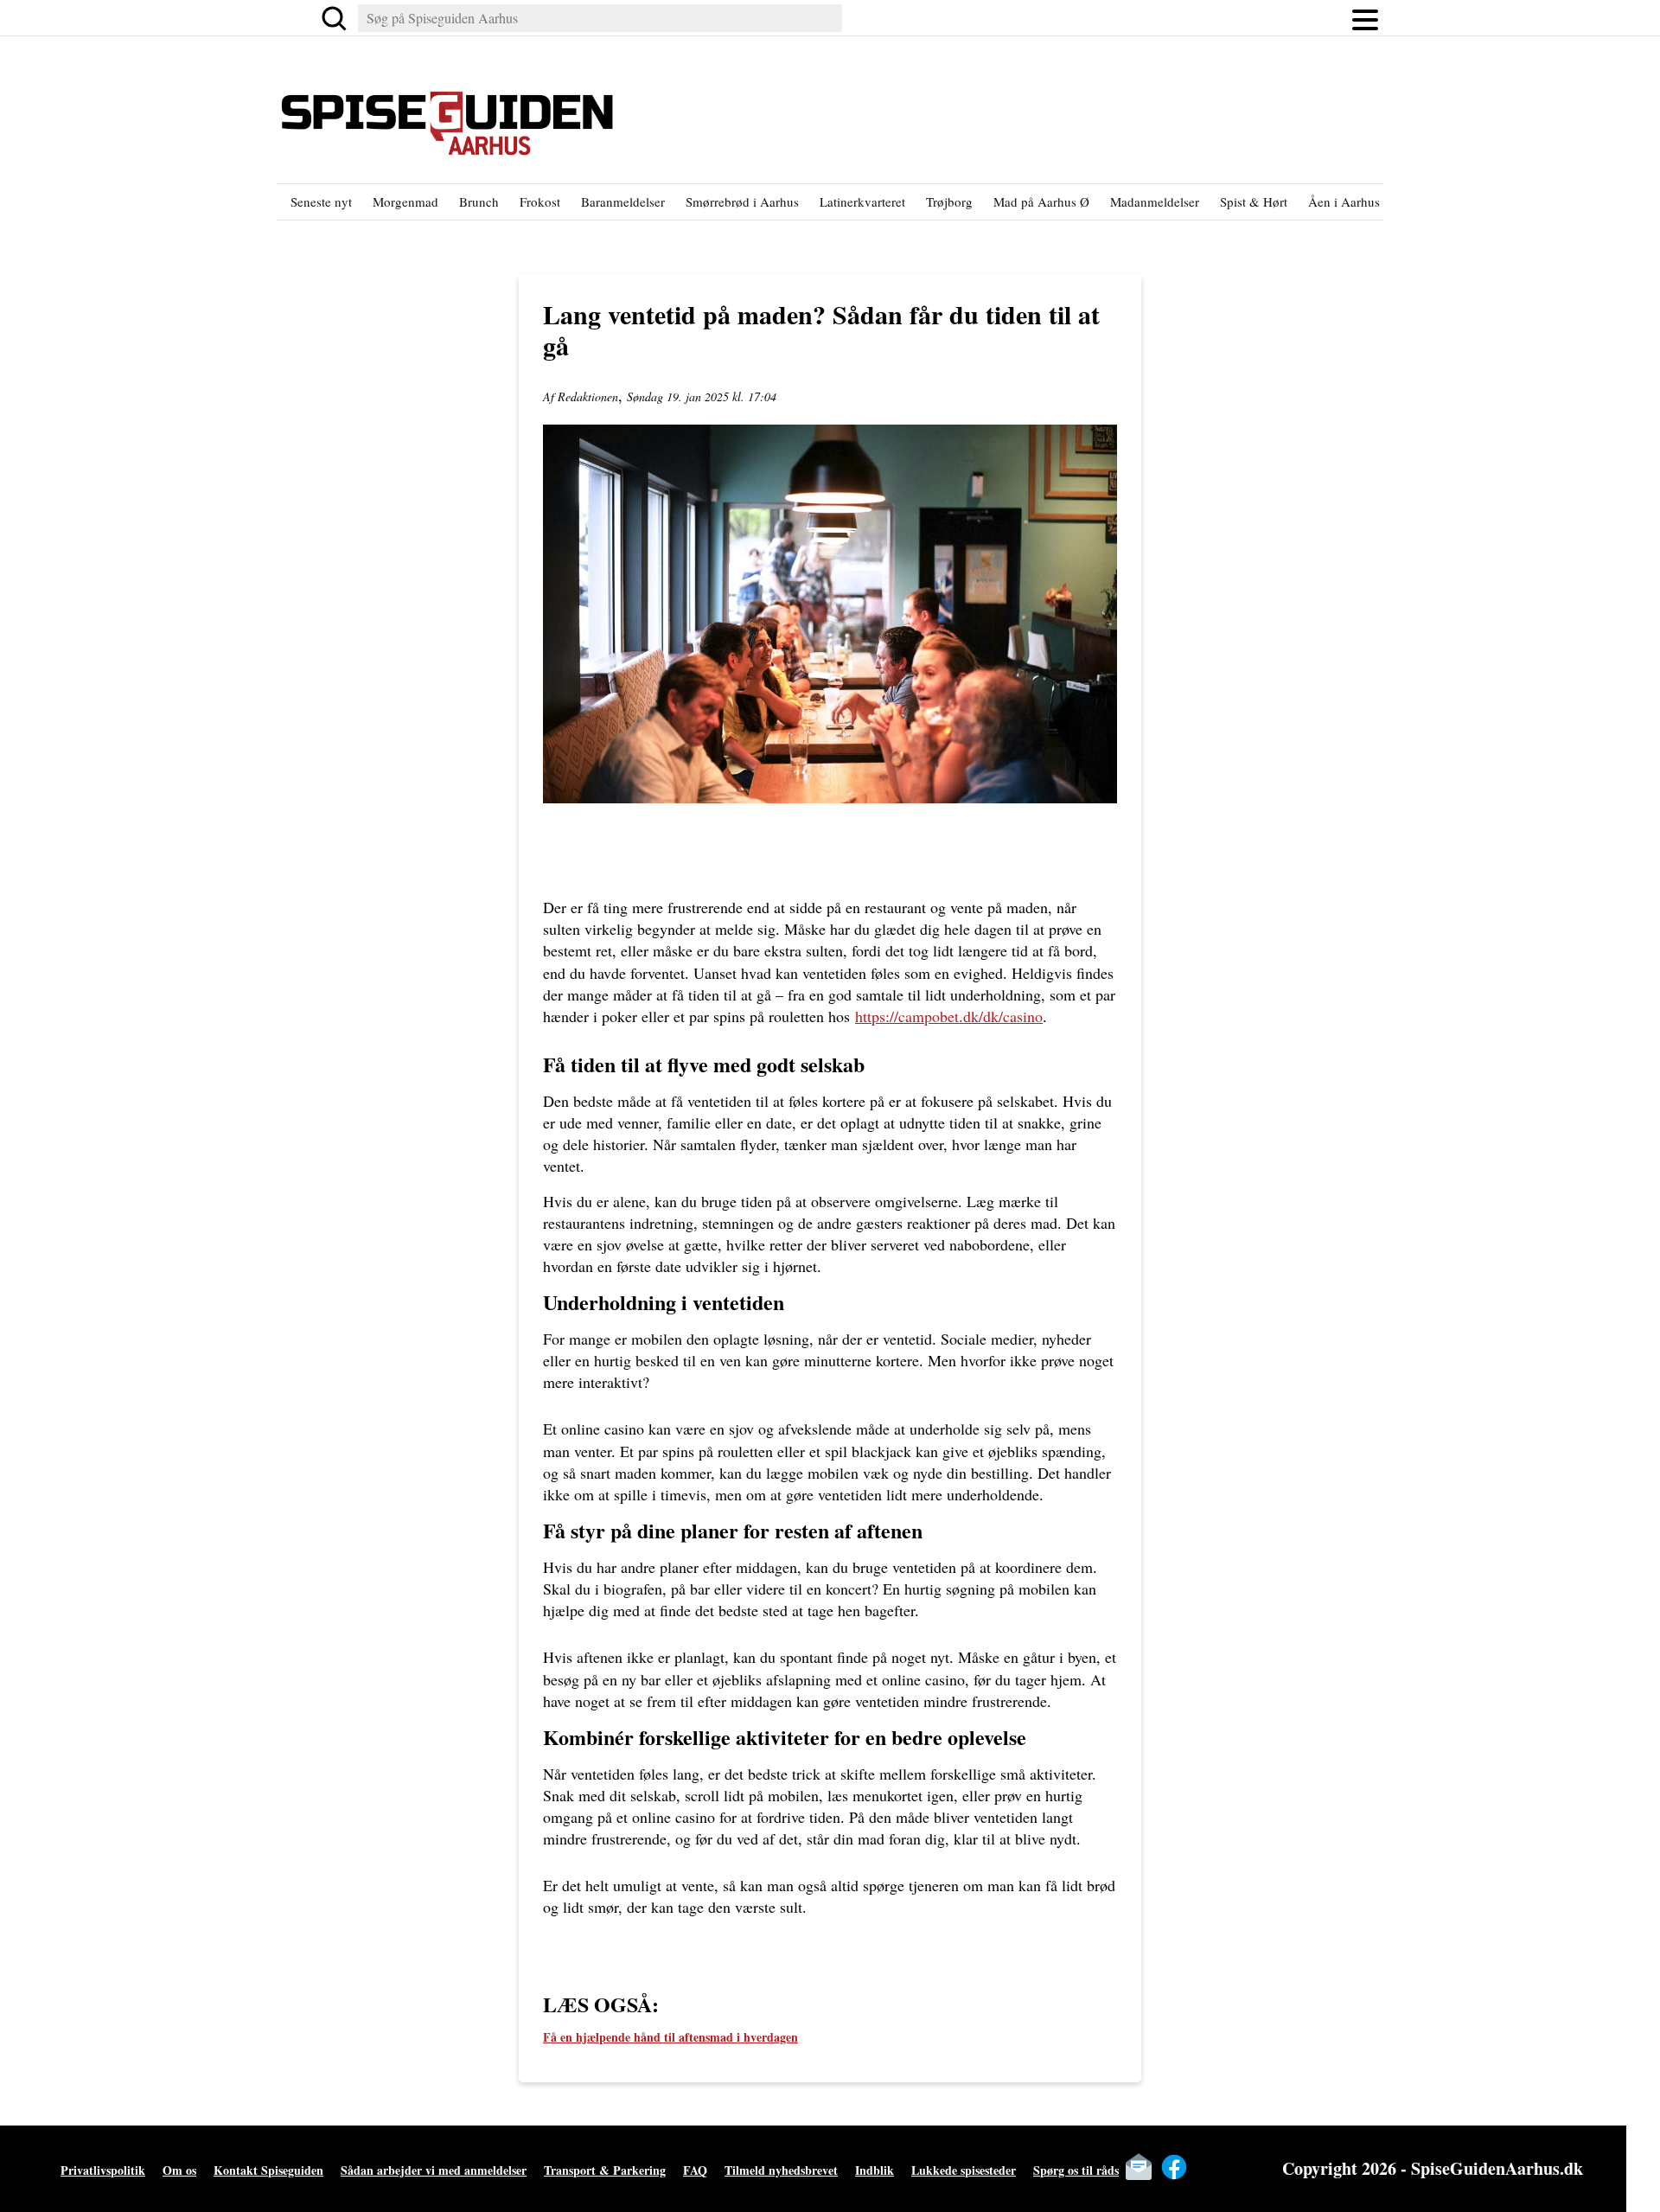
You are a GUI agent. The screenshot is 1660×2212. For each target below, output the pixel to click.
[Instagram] (1210, 2167)
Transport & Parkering (605, 2170)
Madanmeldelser (1155, 201)
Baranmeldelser (623, 201)
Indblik (875, 2170)
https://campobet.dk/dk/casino (949, 1016)
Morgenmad (405, 201)
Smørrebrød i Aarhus (742, 201)
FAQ (695, 2170)
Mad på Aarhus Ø (1041, 201)
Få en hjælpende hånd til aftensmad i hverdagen (670, 2037)
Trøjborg (949, 201)
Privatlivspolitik (103, 2170)
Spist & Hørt (1254, 201)
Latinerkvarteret (862, 201)
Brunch (479, 201)
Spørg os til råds (1076, 2170)
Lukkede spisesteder (964, 2170)
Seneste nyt (321, 201)
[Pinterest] (1245, 2167)
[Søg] (334, 18)
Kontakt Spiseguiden (268, 2170)
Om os (179, 2170)
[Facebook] (1174, 2167)
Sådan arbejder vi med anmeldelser (434, 2170)
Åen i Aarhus (1344, 201)
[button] (1365, 18)
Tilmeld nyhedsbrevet (781, 2170)
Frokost (540, 201)
